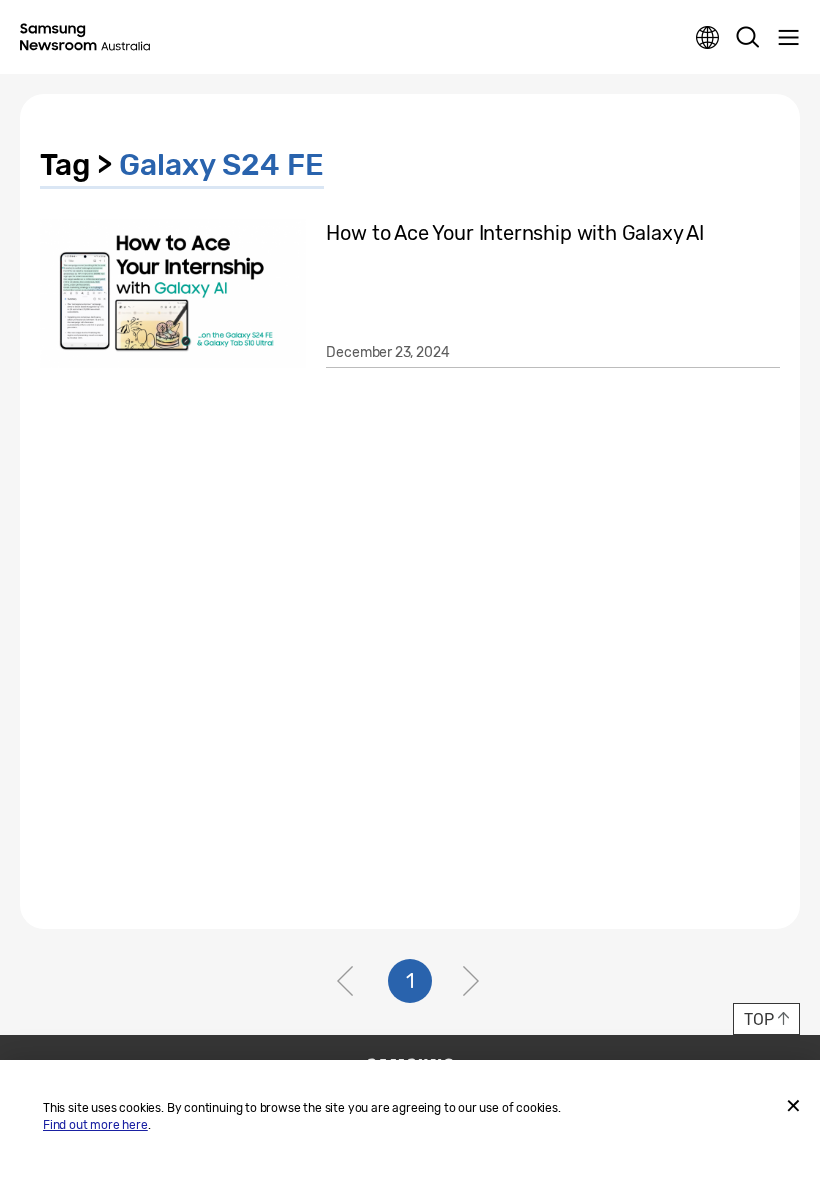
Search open (748, 38)
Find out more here (95, 1125)
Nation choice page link (708, 38)
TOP (758, 1019)
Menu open (788, 38)
